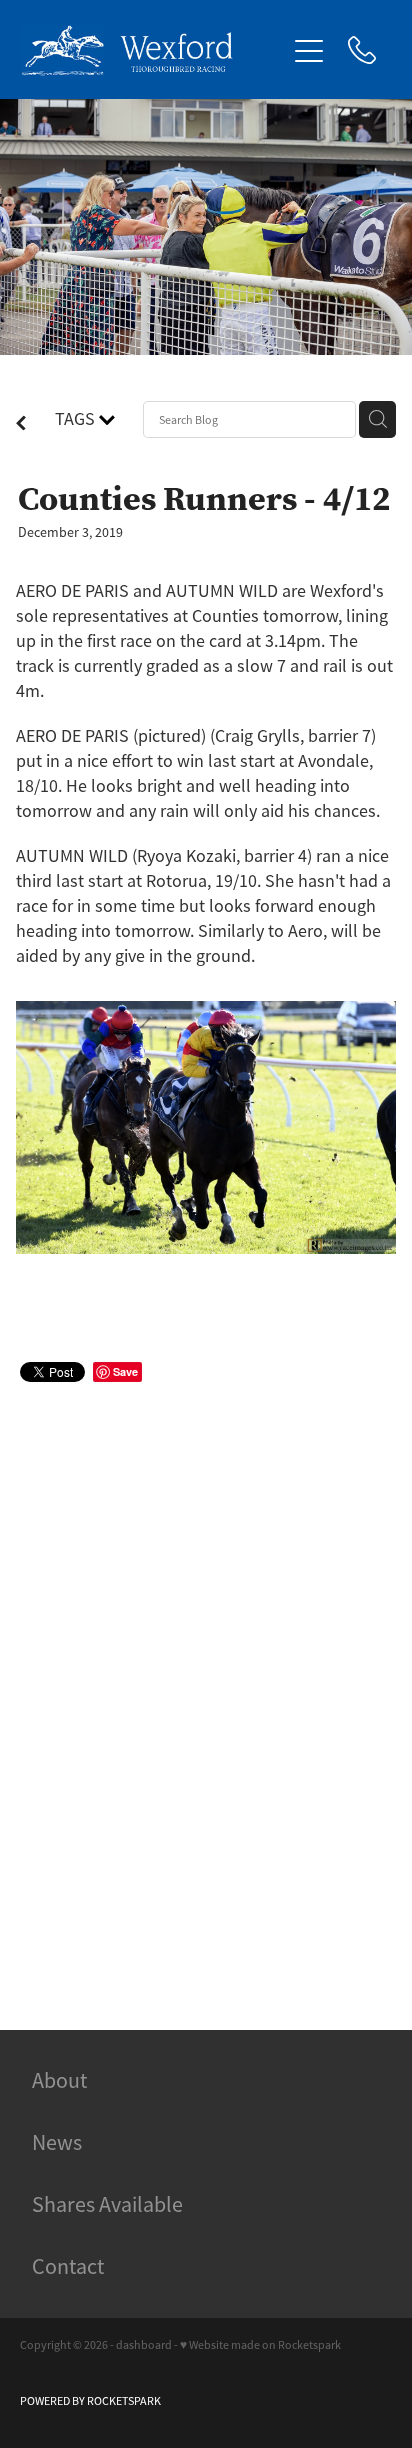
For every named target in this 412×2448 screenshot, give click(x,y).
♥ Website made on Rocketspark (260, 2345)
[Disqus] (206, 1683)
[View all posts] (21, 424)
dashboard (144, 2345)
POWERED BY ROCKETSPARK (90, 2401)
